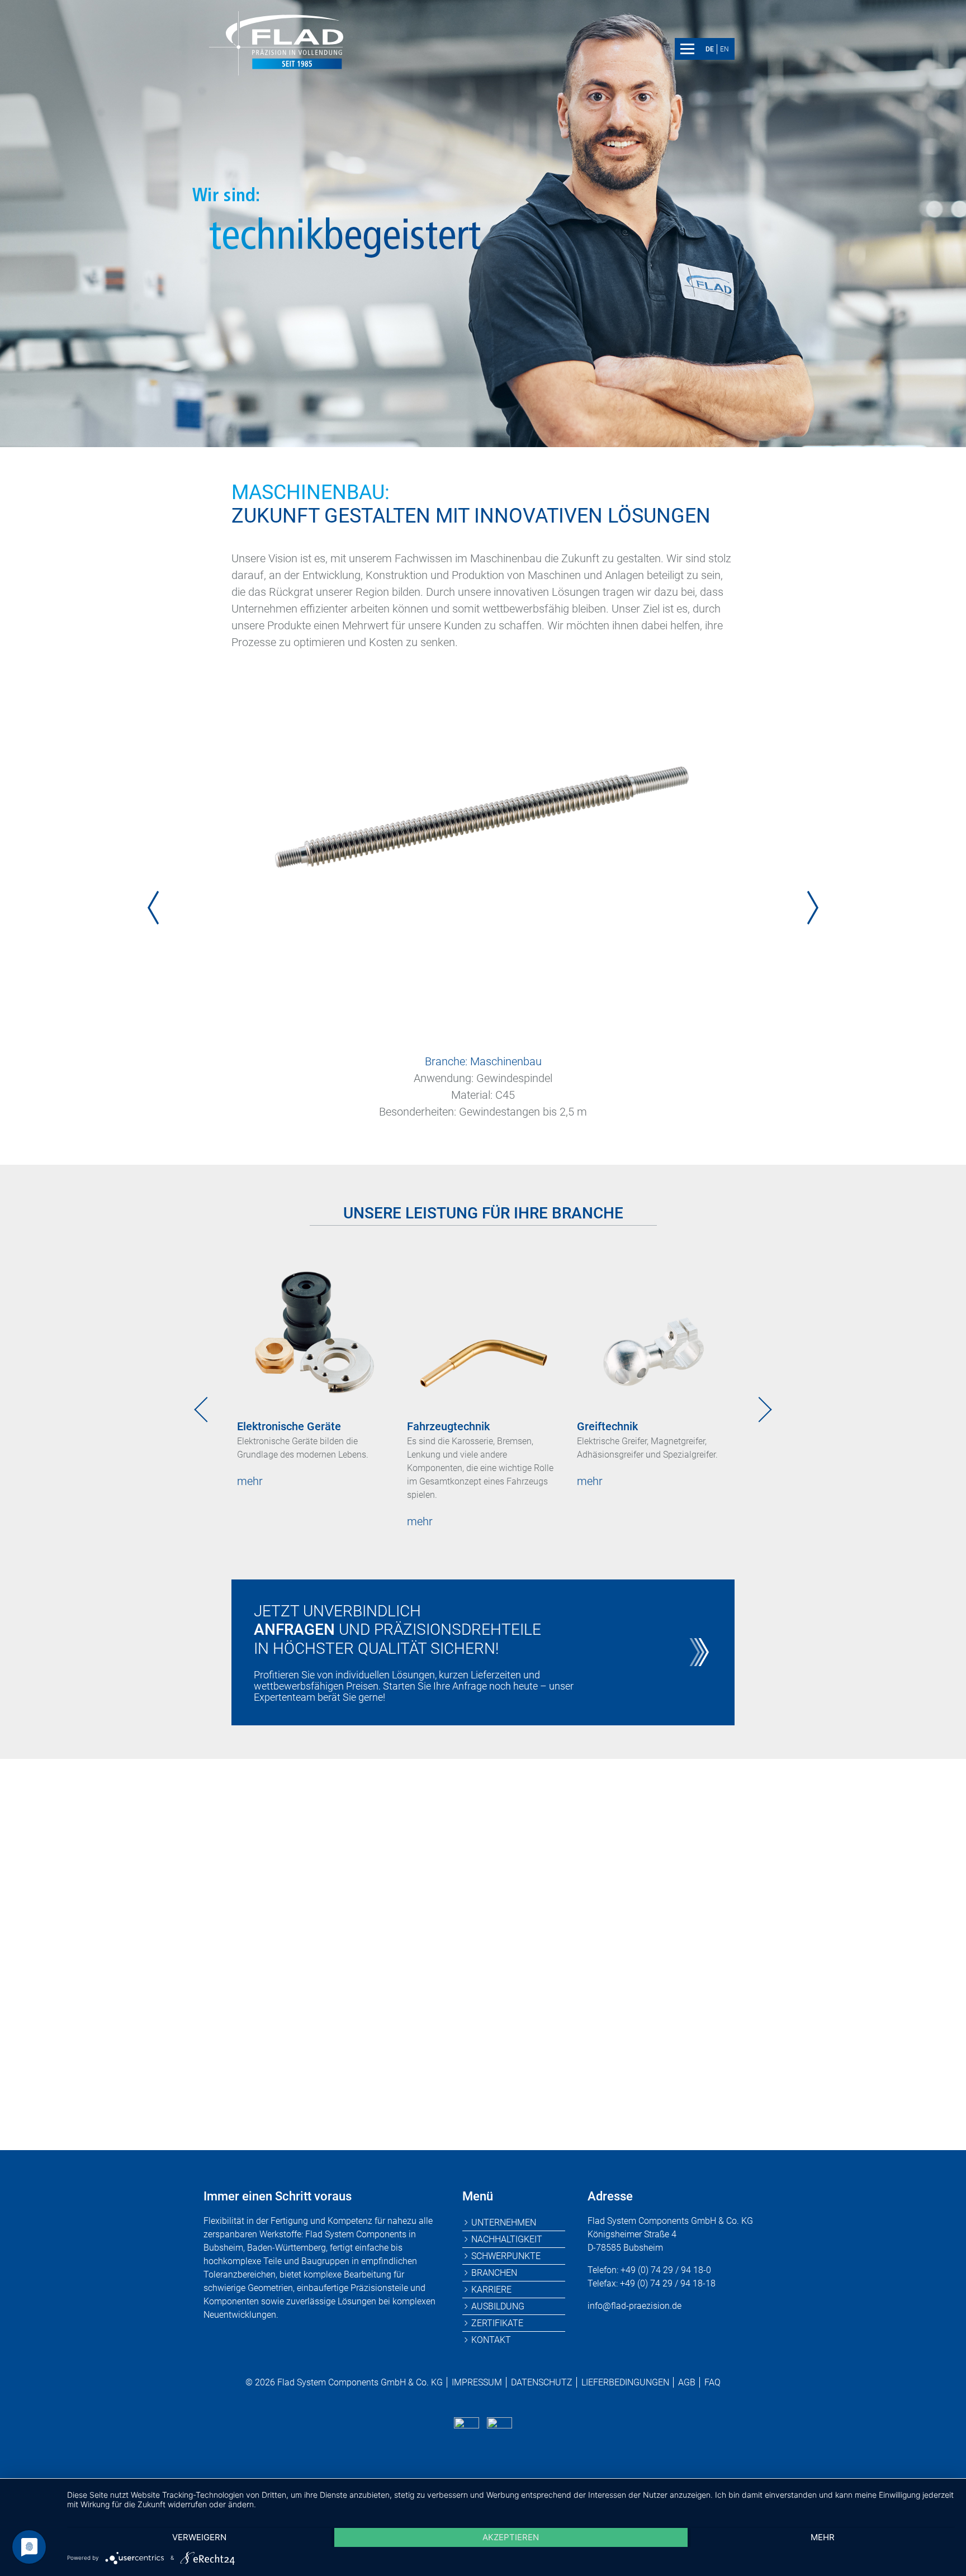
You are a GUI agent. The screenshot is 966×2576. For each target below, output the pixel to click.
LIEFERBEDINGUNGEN (625, 2382)
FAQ (712, 2382)
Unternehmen (504, 2222)
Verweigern (199, 2537)
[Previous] (153, 908)
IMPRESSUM (477, 2382)
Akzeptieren (511, 2537)
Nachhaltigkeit (507, 2239)
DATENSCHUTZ (542, 2382)
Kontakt (491, 2340)
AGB (687, 2382)
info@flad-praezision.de (570, 2067)
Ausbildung (498, 2306)
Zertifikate (497, 2323)
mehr (250, 1481)
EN (724, 49)
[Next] (813, 908)
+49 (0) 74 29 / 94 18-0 (394, 2067)
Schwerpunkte (506, 2256)
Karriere (491, 2290)
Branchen (494, 2273)
